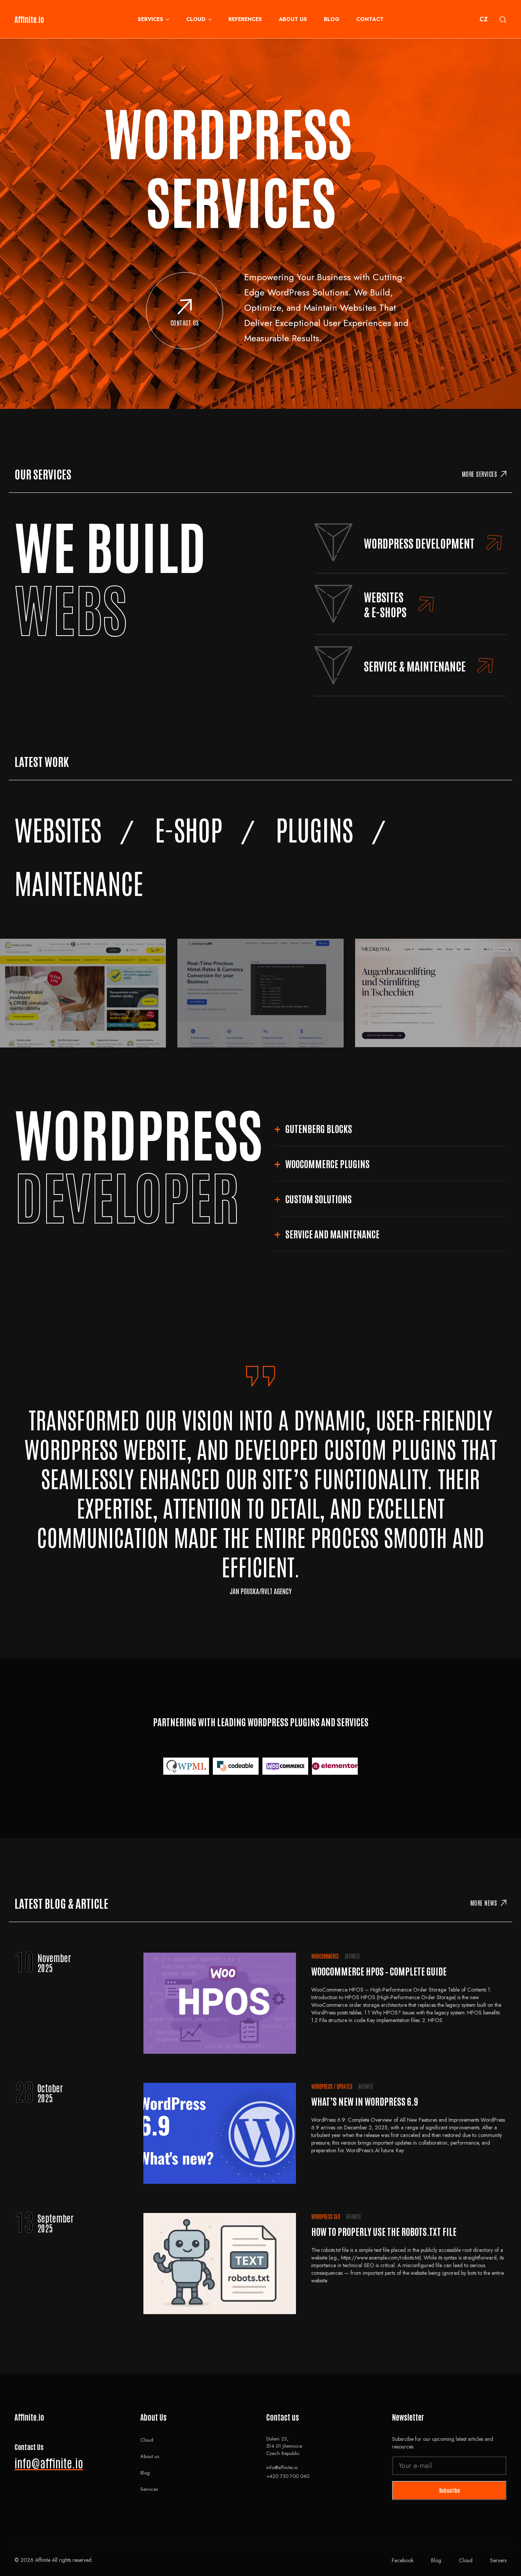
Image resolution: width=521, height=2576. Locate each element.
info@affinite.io (49, 2462)
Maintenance (79, 882)
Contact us (185, 323)
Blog (332, 19)
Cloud (196, 19)
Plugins (314, 829)
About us (293, 19)
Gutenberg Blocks (319, 1128)
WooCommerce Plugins (327, 1163)
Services (150, 19)
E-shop (189, 829)
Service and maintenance (332, 1234)
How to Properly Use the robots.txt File (384, 2231)
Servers (498, 2560)
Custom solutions (318, 1198)
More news (484, 1903)
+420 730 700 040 (288, 2476)
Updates (345, 2086)
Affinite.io (29, 19)
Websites (58, 829)
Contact (370, 19)
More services (480, 474)
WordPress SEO (326, 2216)
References (245, 19)
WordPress (322, 2086)
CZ (484, 19)
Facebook (403, 2560)
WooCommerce (325, 1956)
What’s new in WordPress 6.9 (365, 2101)
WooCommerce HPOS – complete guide (379, 1971)
